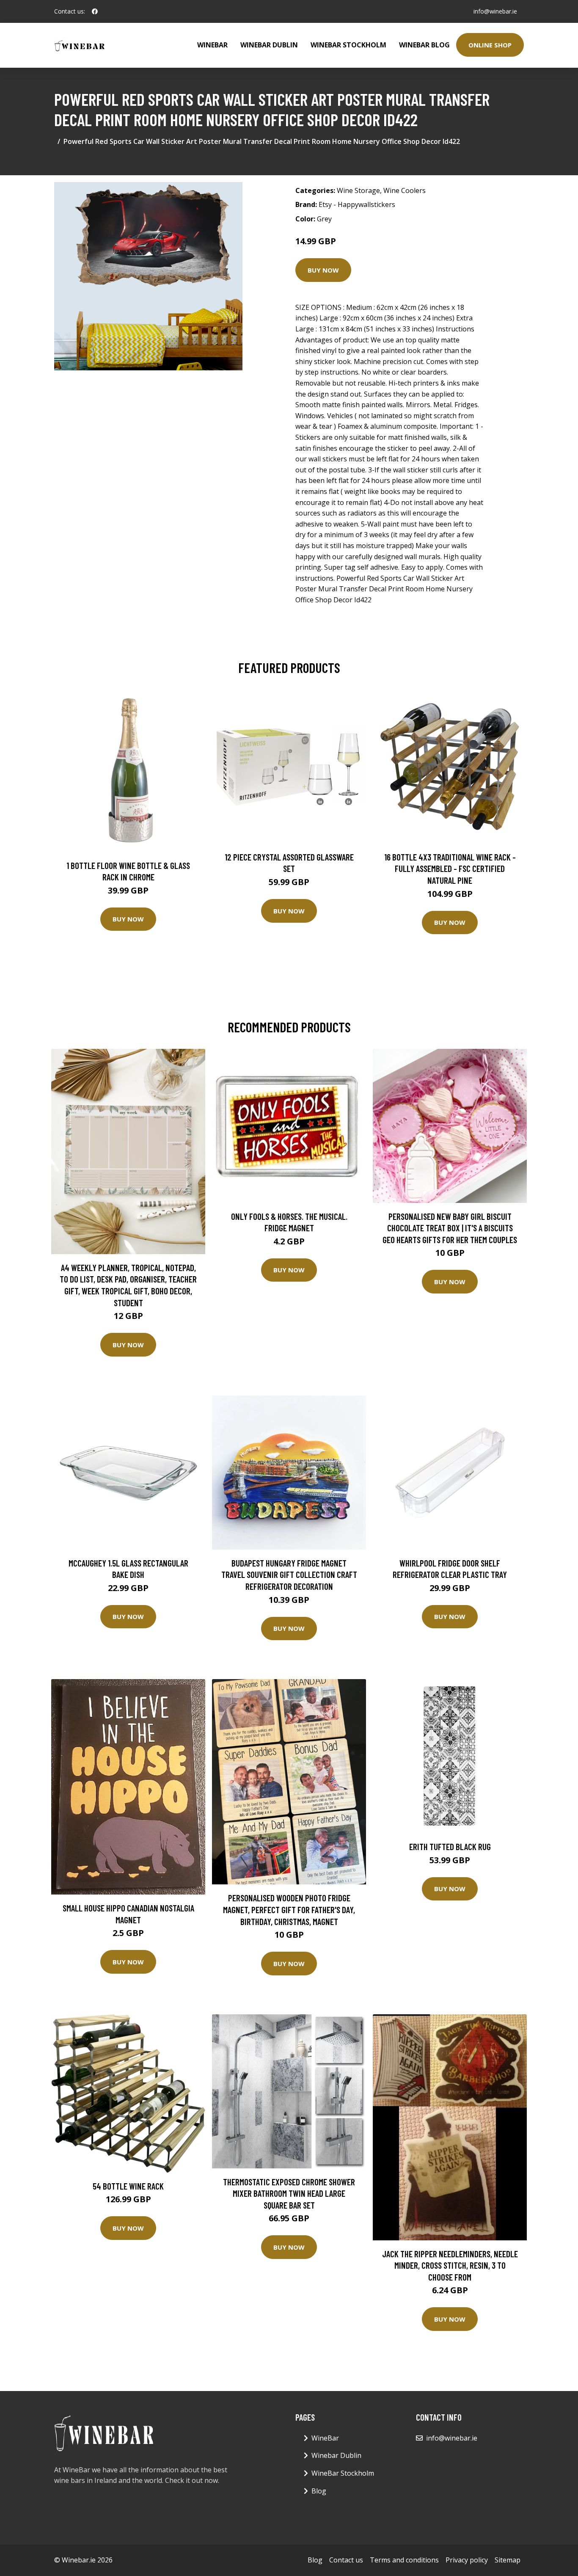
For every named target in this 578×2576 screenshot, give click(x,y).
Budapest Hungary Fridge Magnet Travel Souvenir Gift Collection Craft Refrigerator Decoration (289, 1575)
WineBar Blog (424, 45)
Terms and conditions (404, 2560)
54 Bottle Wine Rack (128, 2186)
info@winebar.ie (495, 11)
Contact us (346, 2560)
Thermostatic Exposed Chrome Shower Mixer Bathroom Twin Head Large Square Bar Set (289, 2193)
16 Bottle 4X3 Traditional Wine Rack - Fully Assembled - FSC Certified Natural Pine (450, 869)
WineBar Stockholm (348, 45)
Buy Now (323, 270)
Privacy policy (467, 2560)
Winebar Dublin (269, 45)
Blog (319, 2491)
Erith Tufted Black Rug (450, 1847)
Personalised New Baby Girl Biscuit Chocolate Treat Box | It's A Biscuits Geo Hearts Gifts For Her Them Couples (450, 1228)
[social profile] (95, 11)
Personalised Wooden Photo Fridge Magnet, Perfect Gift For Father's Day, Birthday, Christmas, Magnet (289, 1909)
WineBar (212, 45)
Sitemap (508, 2560)
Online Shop (490, 45)
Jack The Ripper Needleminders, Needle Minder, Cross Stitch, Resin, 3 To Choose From (450, 2265)
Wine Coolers (405, 190)
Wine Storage (358, 190)
